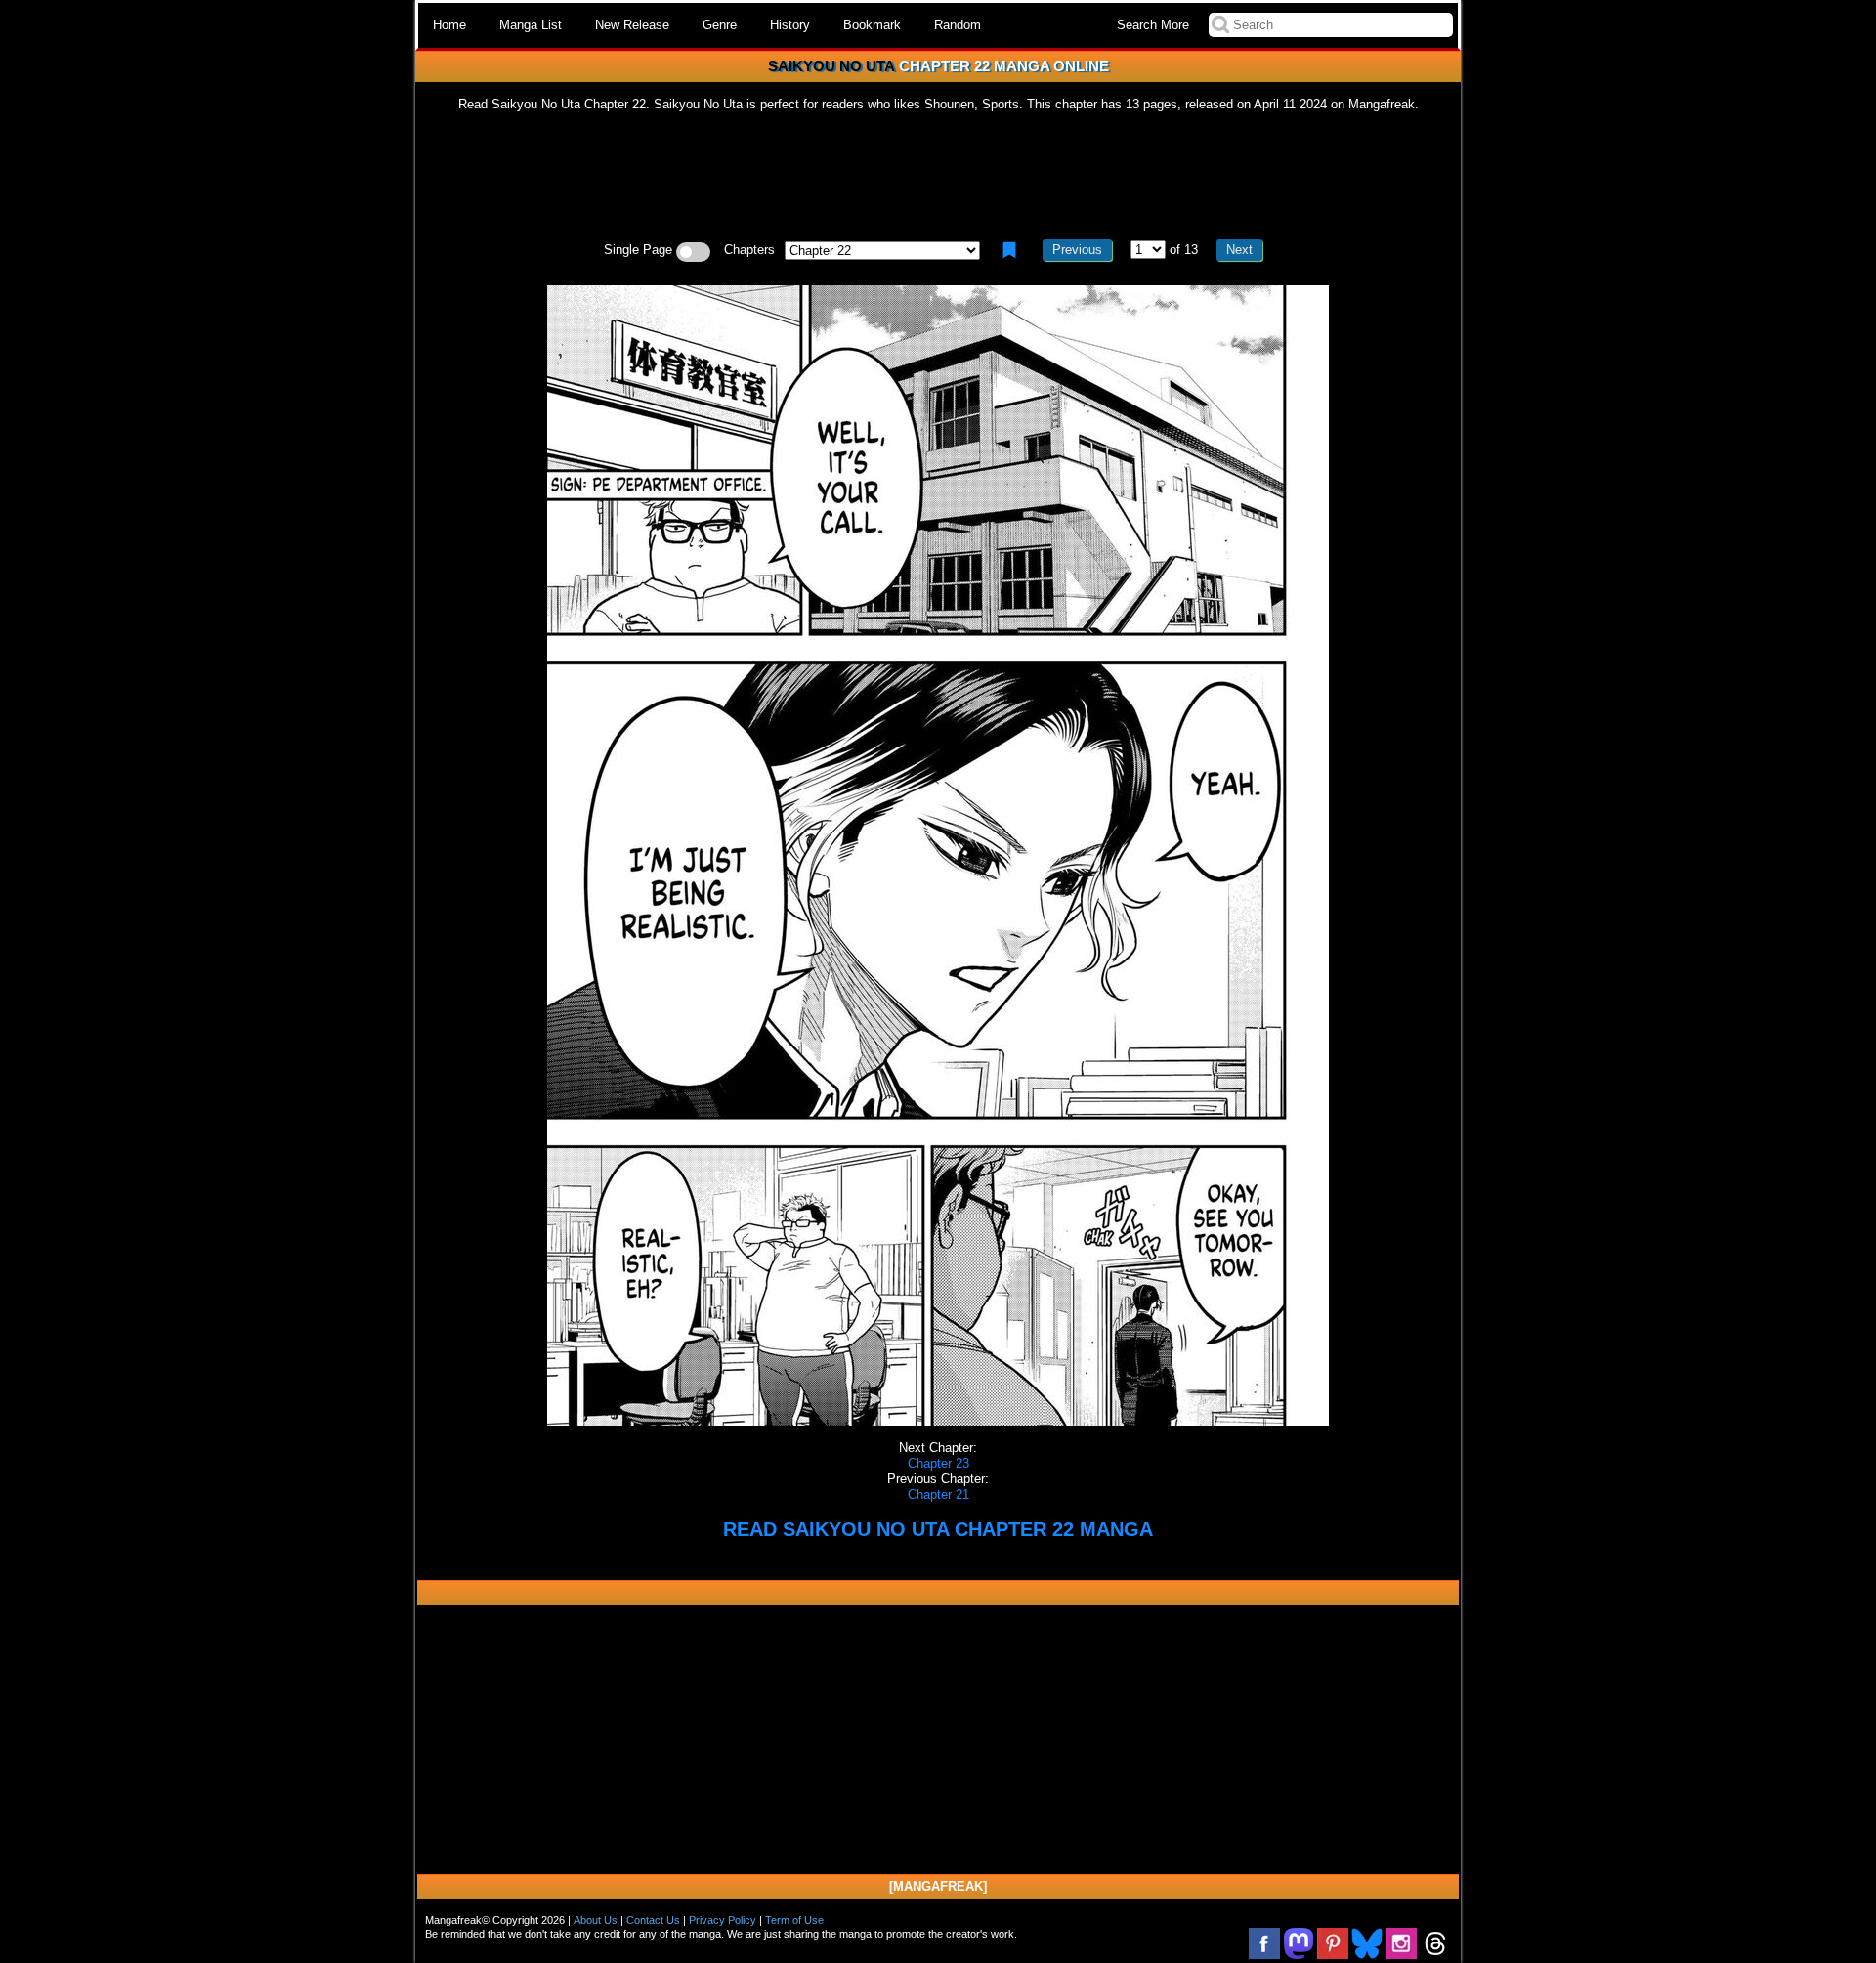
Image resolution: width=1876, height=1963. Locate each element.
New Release (632, 25)
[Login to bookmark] (1009, 250)
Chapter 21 (938, 1494)
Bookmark (872, 25)
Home (449, 25)
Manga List (531, 25)
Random (958, 25)
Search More (1153, 25)
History (790, 25)
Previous (1077, 250)
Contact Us (653, 1920)
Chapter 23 (938, 1463)
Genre (720, 25)
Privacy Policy (723, 1920)
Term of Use (794, 1920)
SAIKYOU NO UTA (831, 66)
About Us (596, 1920)
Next (1239, 250)
